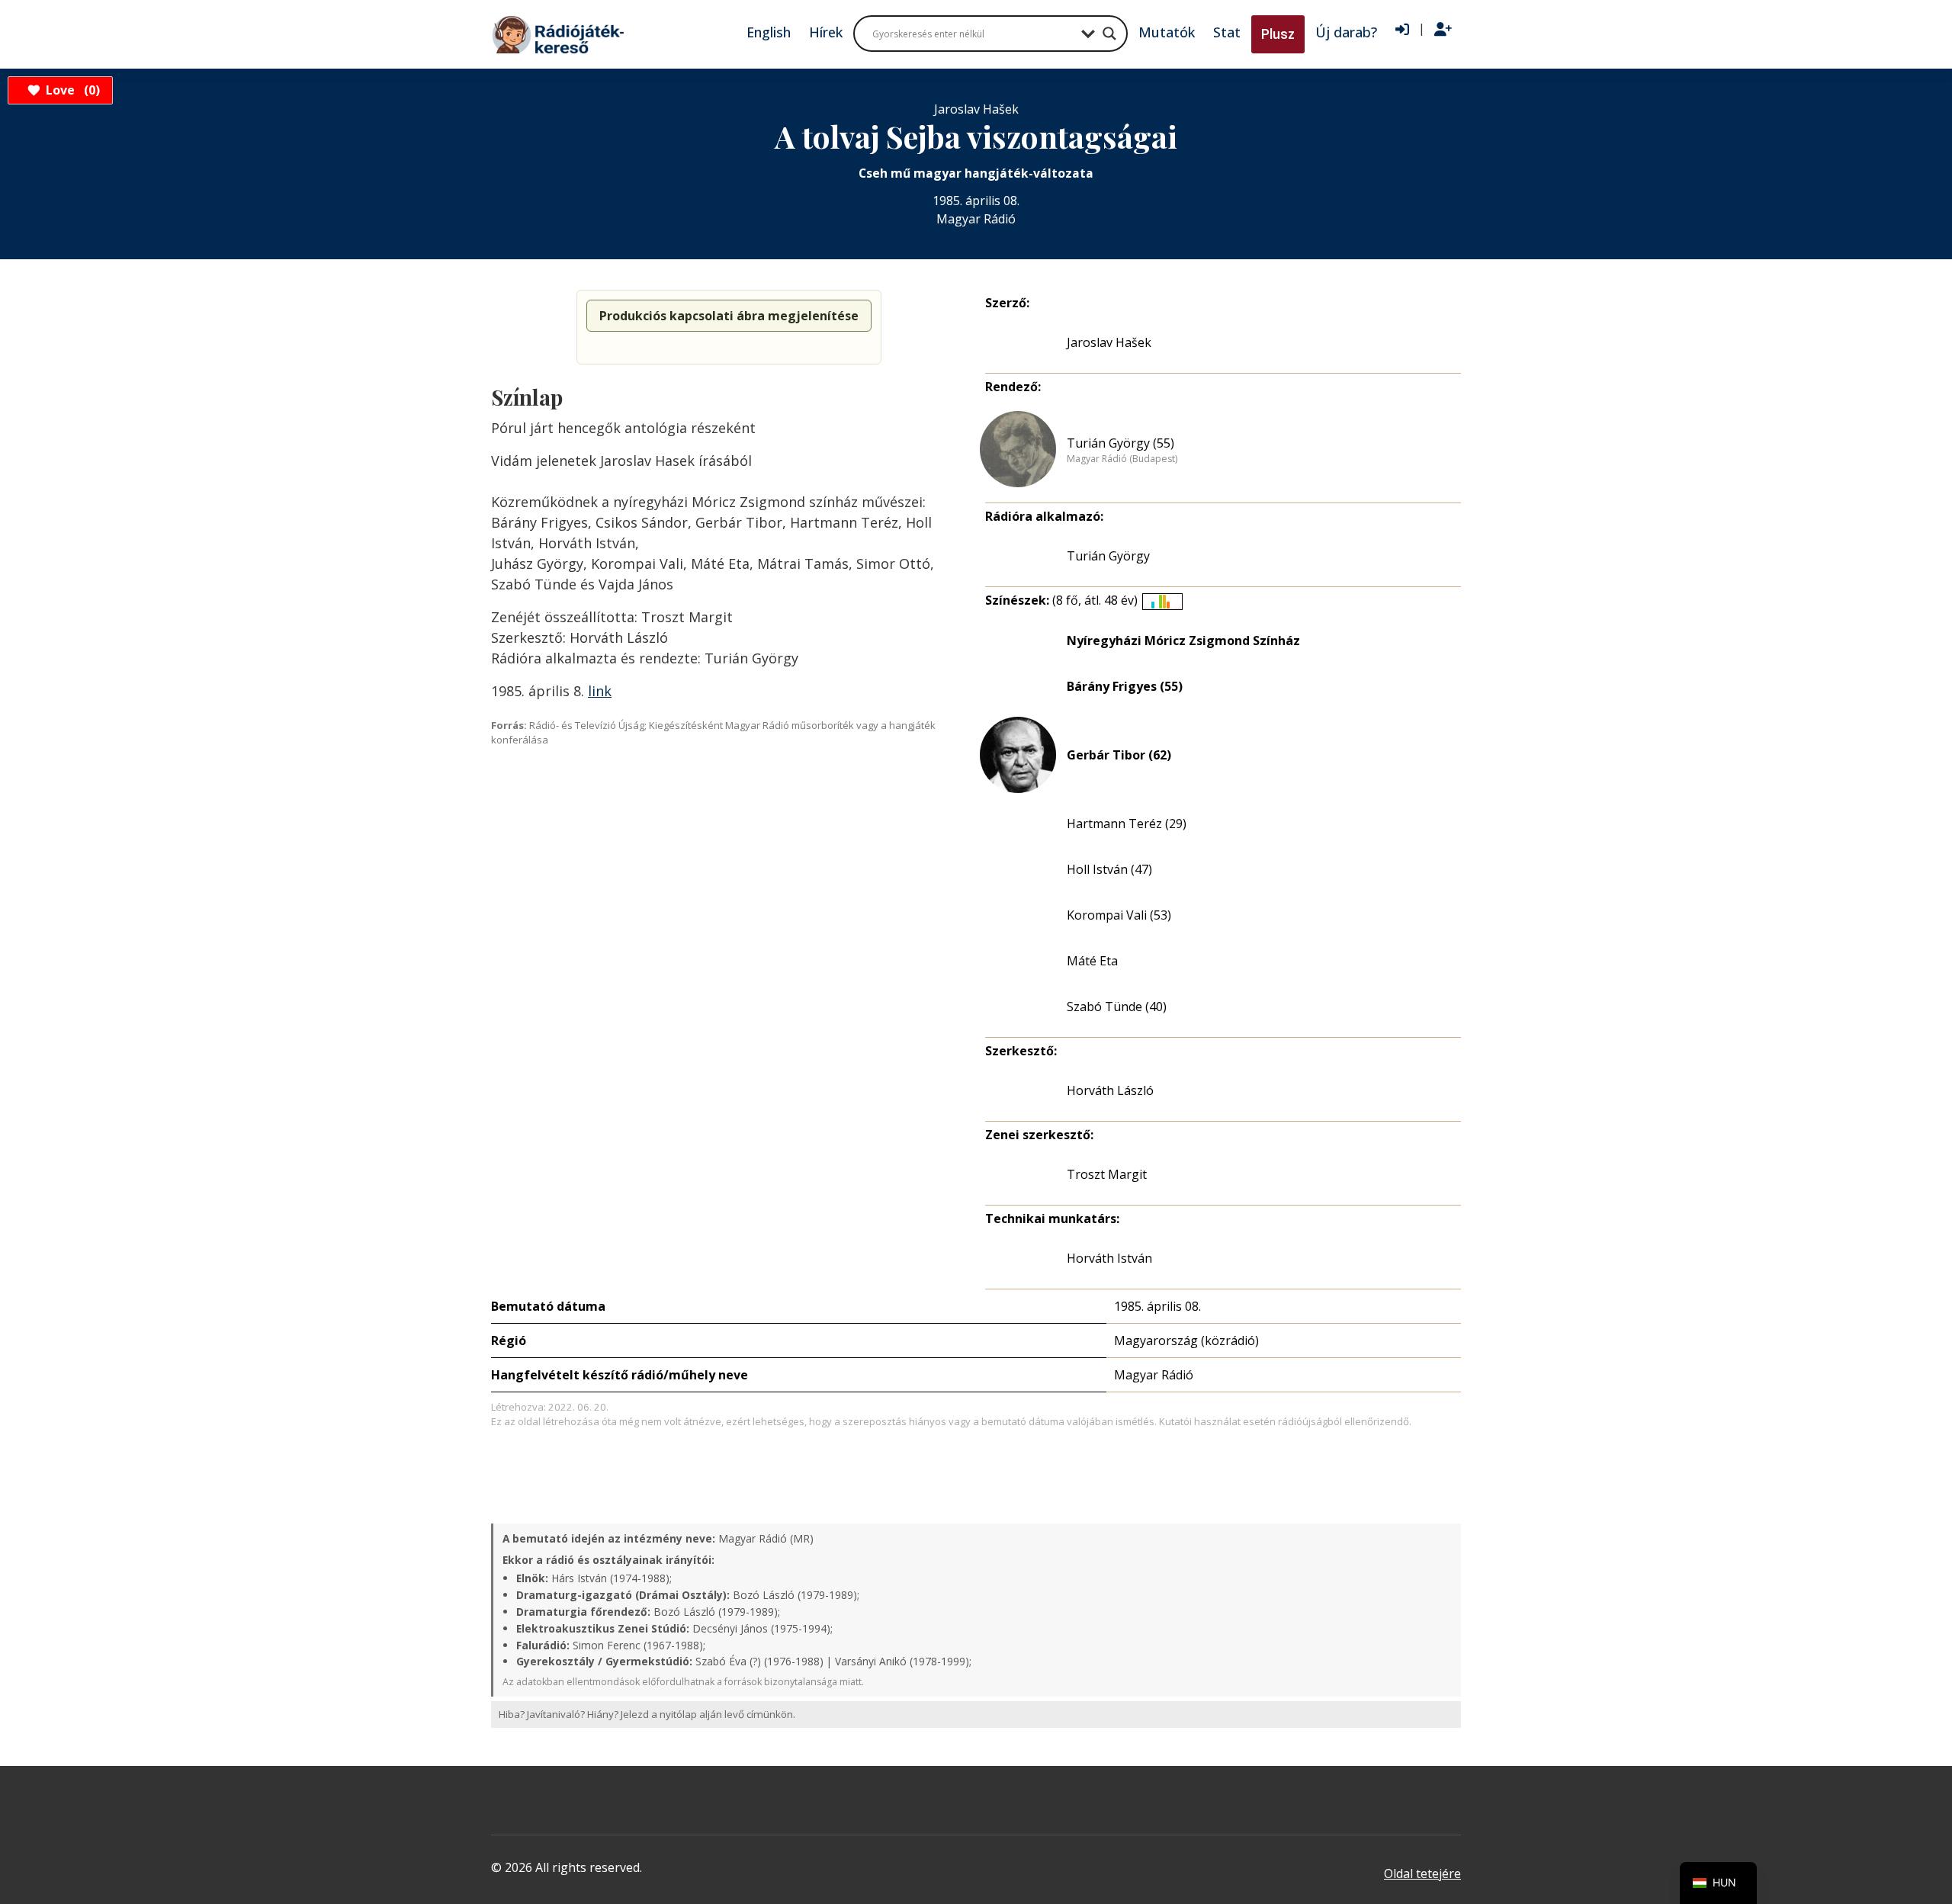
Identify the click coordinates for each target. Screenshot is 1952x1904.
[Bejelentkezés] (1402, 30)
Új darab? (1346, 32)
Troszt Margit (1107, 1174)
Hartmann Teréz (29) (1127, 824)
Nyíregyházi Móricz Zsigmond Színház (1183, 641)
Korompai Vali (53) (1119, 915)
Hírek (826, 32)
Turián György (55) (1120, 443)
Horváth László (1110, 1090)
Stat (1227, 32)
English (769, 32)
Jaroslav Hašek (1109, 342)
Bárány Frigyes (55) (1125, 686)
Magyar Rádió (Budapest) (1122, 459)
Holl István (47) (1109, 869)
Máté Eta (1092, 961)
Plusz (1278, 34)
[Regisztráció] (1443, 30)
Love (71, 90)
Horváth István (1109, 1258)
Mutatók (1167, 32)
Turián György (1108, 556)
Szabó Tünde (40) (1117, 1007)
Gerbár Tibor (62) (1119, 755)
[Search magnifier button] (1109, 34)
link (600, 691)
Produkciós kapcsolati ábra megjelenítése (729, 316)
